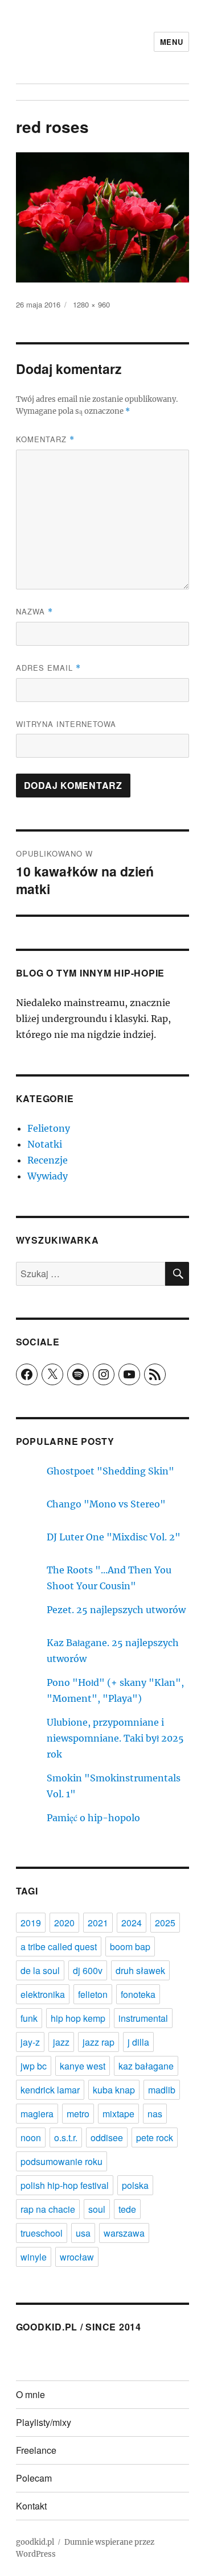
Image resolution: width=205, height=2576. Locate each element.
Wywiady (48, 1176)
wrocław (77, 2257)
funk (29, 2018)
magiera (37, 2114)
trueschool (42, 2233)
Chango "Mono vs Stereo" (106, 1504)
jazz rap (99, 2042)
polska (135, 2185)
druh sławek (140, 1970)
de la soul (40, 1970)
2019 (31, 1923)
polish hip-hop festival (65, 2185)
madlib (162, 2090)
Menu (171, 42)
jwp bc (34, 2066)
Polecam (34, 2478)
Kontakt (31, 2506)
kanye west (83, 2066)
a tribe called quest (59, 1946)
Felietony (49, 1128)
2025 (165, 1923)
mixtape (118, 2114)
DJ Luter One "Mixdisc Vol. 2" (114, 1537)
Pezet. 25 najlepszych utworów (116, 1610)
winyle (34, 2257)
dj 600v (88, 1970)
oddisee (107, 2137)
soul (97, 2209)
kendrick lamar (50, 2090)
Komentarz (45, 439)
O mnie (30, 2394)
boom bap (130, 1946)
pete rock (155, 2137)
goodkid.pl (35, 2542)
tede (127, 2209)
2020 (64, 1923)
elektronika (43, 1994)
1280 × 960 (91, 304)
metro (78, 2114)
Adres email (48, 668)
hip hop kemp (78, 2018)
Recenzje (48, 1160)
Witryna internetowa (66, 724)
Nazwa (34, 611)
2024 (132, 1923)
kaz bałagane (146, 2066)
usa (83, 2233)
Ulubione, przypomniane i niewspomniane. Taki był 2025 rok (115, 1738)
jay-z (30, 2042)
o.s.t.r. (66, 2137)
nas (155, 2114)
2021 (98, 1923)
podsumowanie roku (61, 2161)
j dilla (138, 2042)
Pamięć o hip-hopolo (93, 1818)
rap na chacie (48, 2209)
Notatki (45, 1144)
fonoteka (138, 1994)
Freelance (36, 2450)
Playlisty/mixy (44, 2422)
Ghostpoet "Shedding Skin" (110, 1471)
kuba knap (114, 2090)
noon (31, 2137)
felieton (93, 1994)
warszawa (124, 2233)
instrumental (143, 2018)
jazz (61, 2042)
